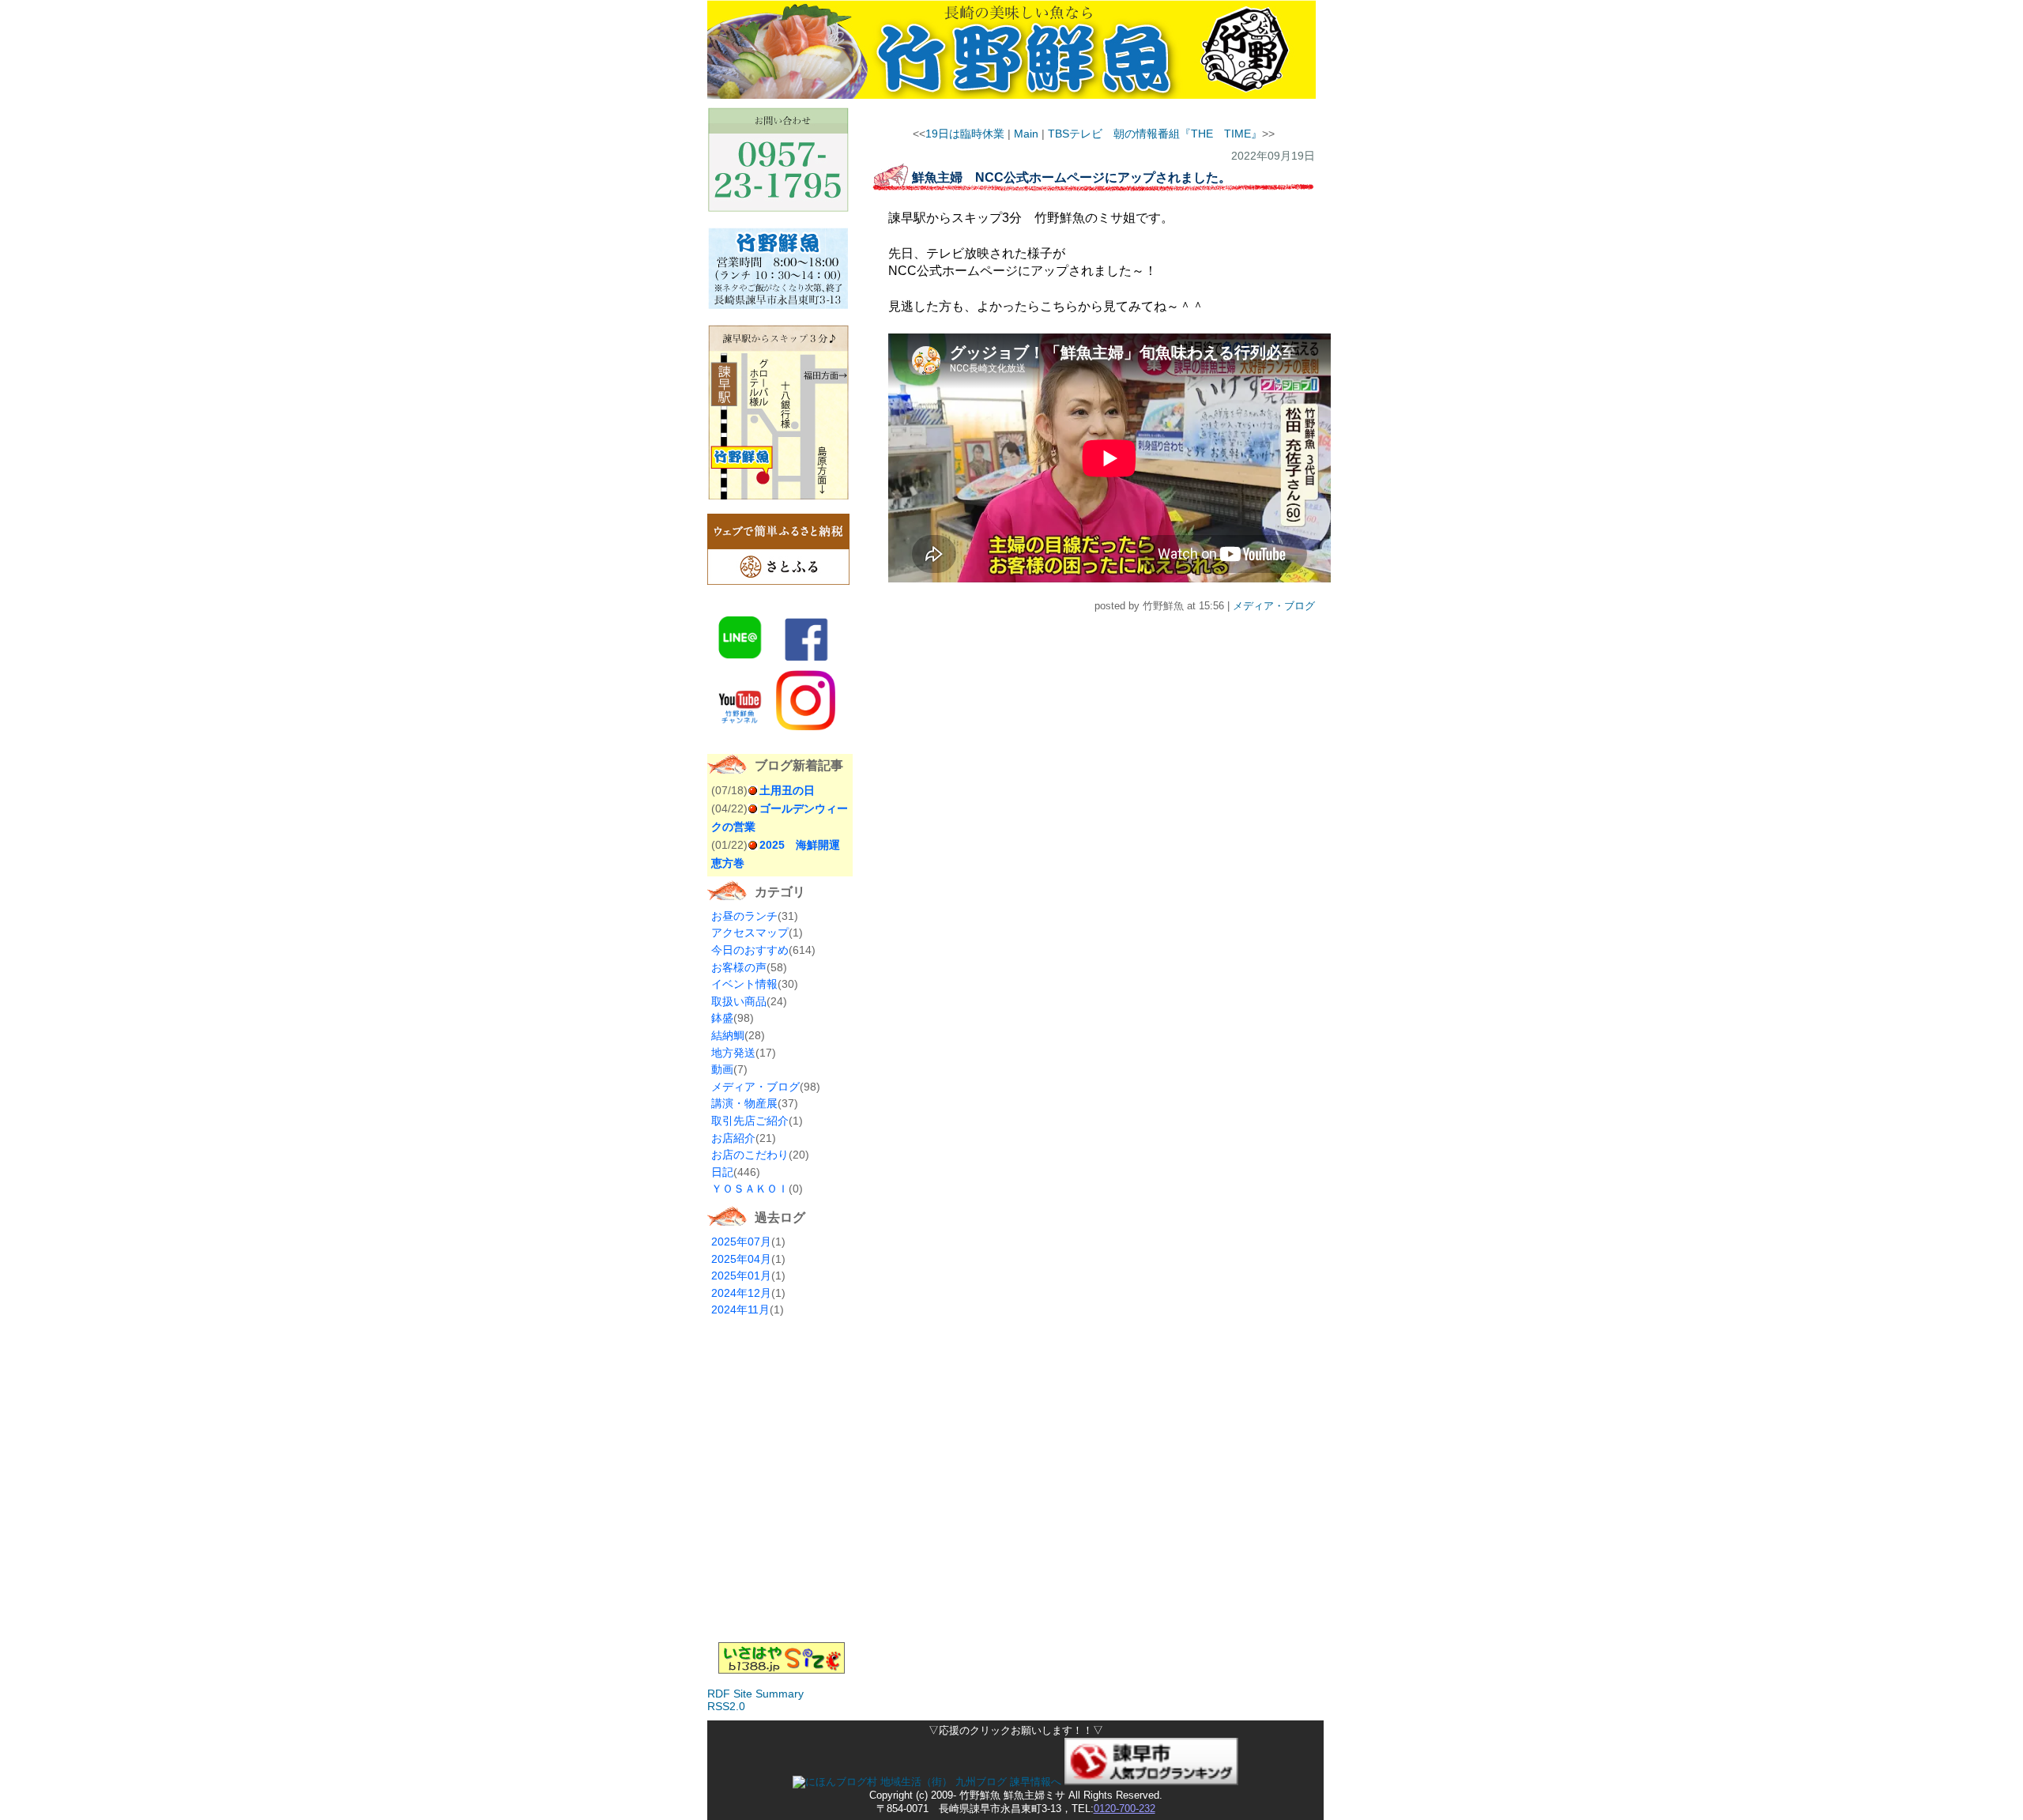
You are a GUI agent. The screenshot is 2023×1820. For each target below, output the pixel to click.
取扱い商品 (739, 1001)
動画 (722, 1069)
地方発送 (733, 1053)
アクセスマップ (750, 933)
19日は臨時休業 (965, 134)
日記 (722, 1172)
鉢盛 (722, 1018)
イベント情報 (744, 984)
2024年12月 (741, 1293)
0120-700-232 (1125, 1809)
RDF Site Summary (755, 1694)
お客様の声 (739, 967)
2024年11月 (740, 1309)
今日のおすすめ (750, 950)
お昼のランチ (744, 916)
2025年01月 (741, 1276)
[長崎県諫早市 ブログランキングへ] (1151, 1782)
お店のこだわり (750, 1155)
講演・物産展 (744, 1103)
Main (1026, 134)
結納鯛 (728, 1035)
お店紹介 (733, 1138)
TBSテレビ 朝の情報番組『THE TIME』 (1155, 134)
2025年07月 (741, 1242)
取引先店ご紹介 (750, 1121)
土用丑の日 (787, 790)
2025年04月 (741, 1259)
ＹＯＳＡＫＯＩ (750, 1189)
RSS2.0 (726, 1706)
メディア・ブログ (755, 1087)
